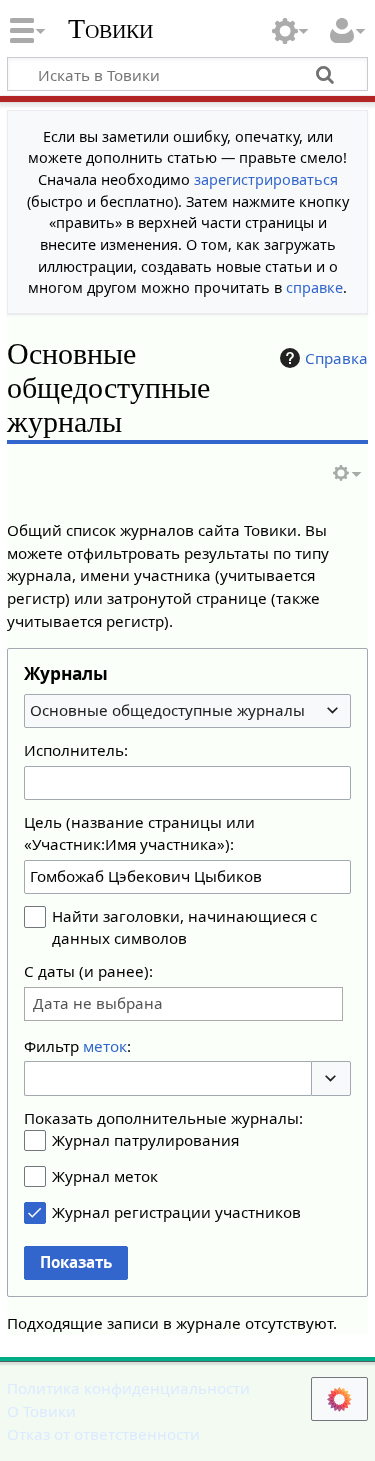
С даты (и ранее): (88, 971)
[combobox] (187, 711)
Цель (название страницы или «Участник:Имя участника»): (139, 833)
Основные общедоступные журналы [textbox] (167, 710)
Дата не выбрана (98, 1003)
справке (314, 287)
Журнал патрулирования (145, 1140)
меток (105, 1046)
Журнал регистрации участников (176, 1212)
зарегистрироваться (266, 179)
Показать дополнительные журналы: (163, 1118)
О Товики (41, 1411)
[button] (331, 1078)
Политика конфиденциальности (128, 1388)
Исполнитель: (76, 750)
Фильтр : (77, 1046)
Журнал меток (105, 1176)
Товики (110, 29)
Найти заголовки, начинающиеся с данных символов (184, 927)
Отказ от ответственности (103, 1434)
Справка (336, 358)
